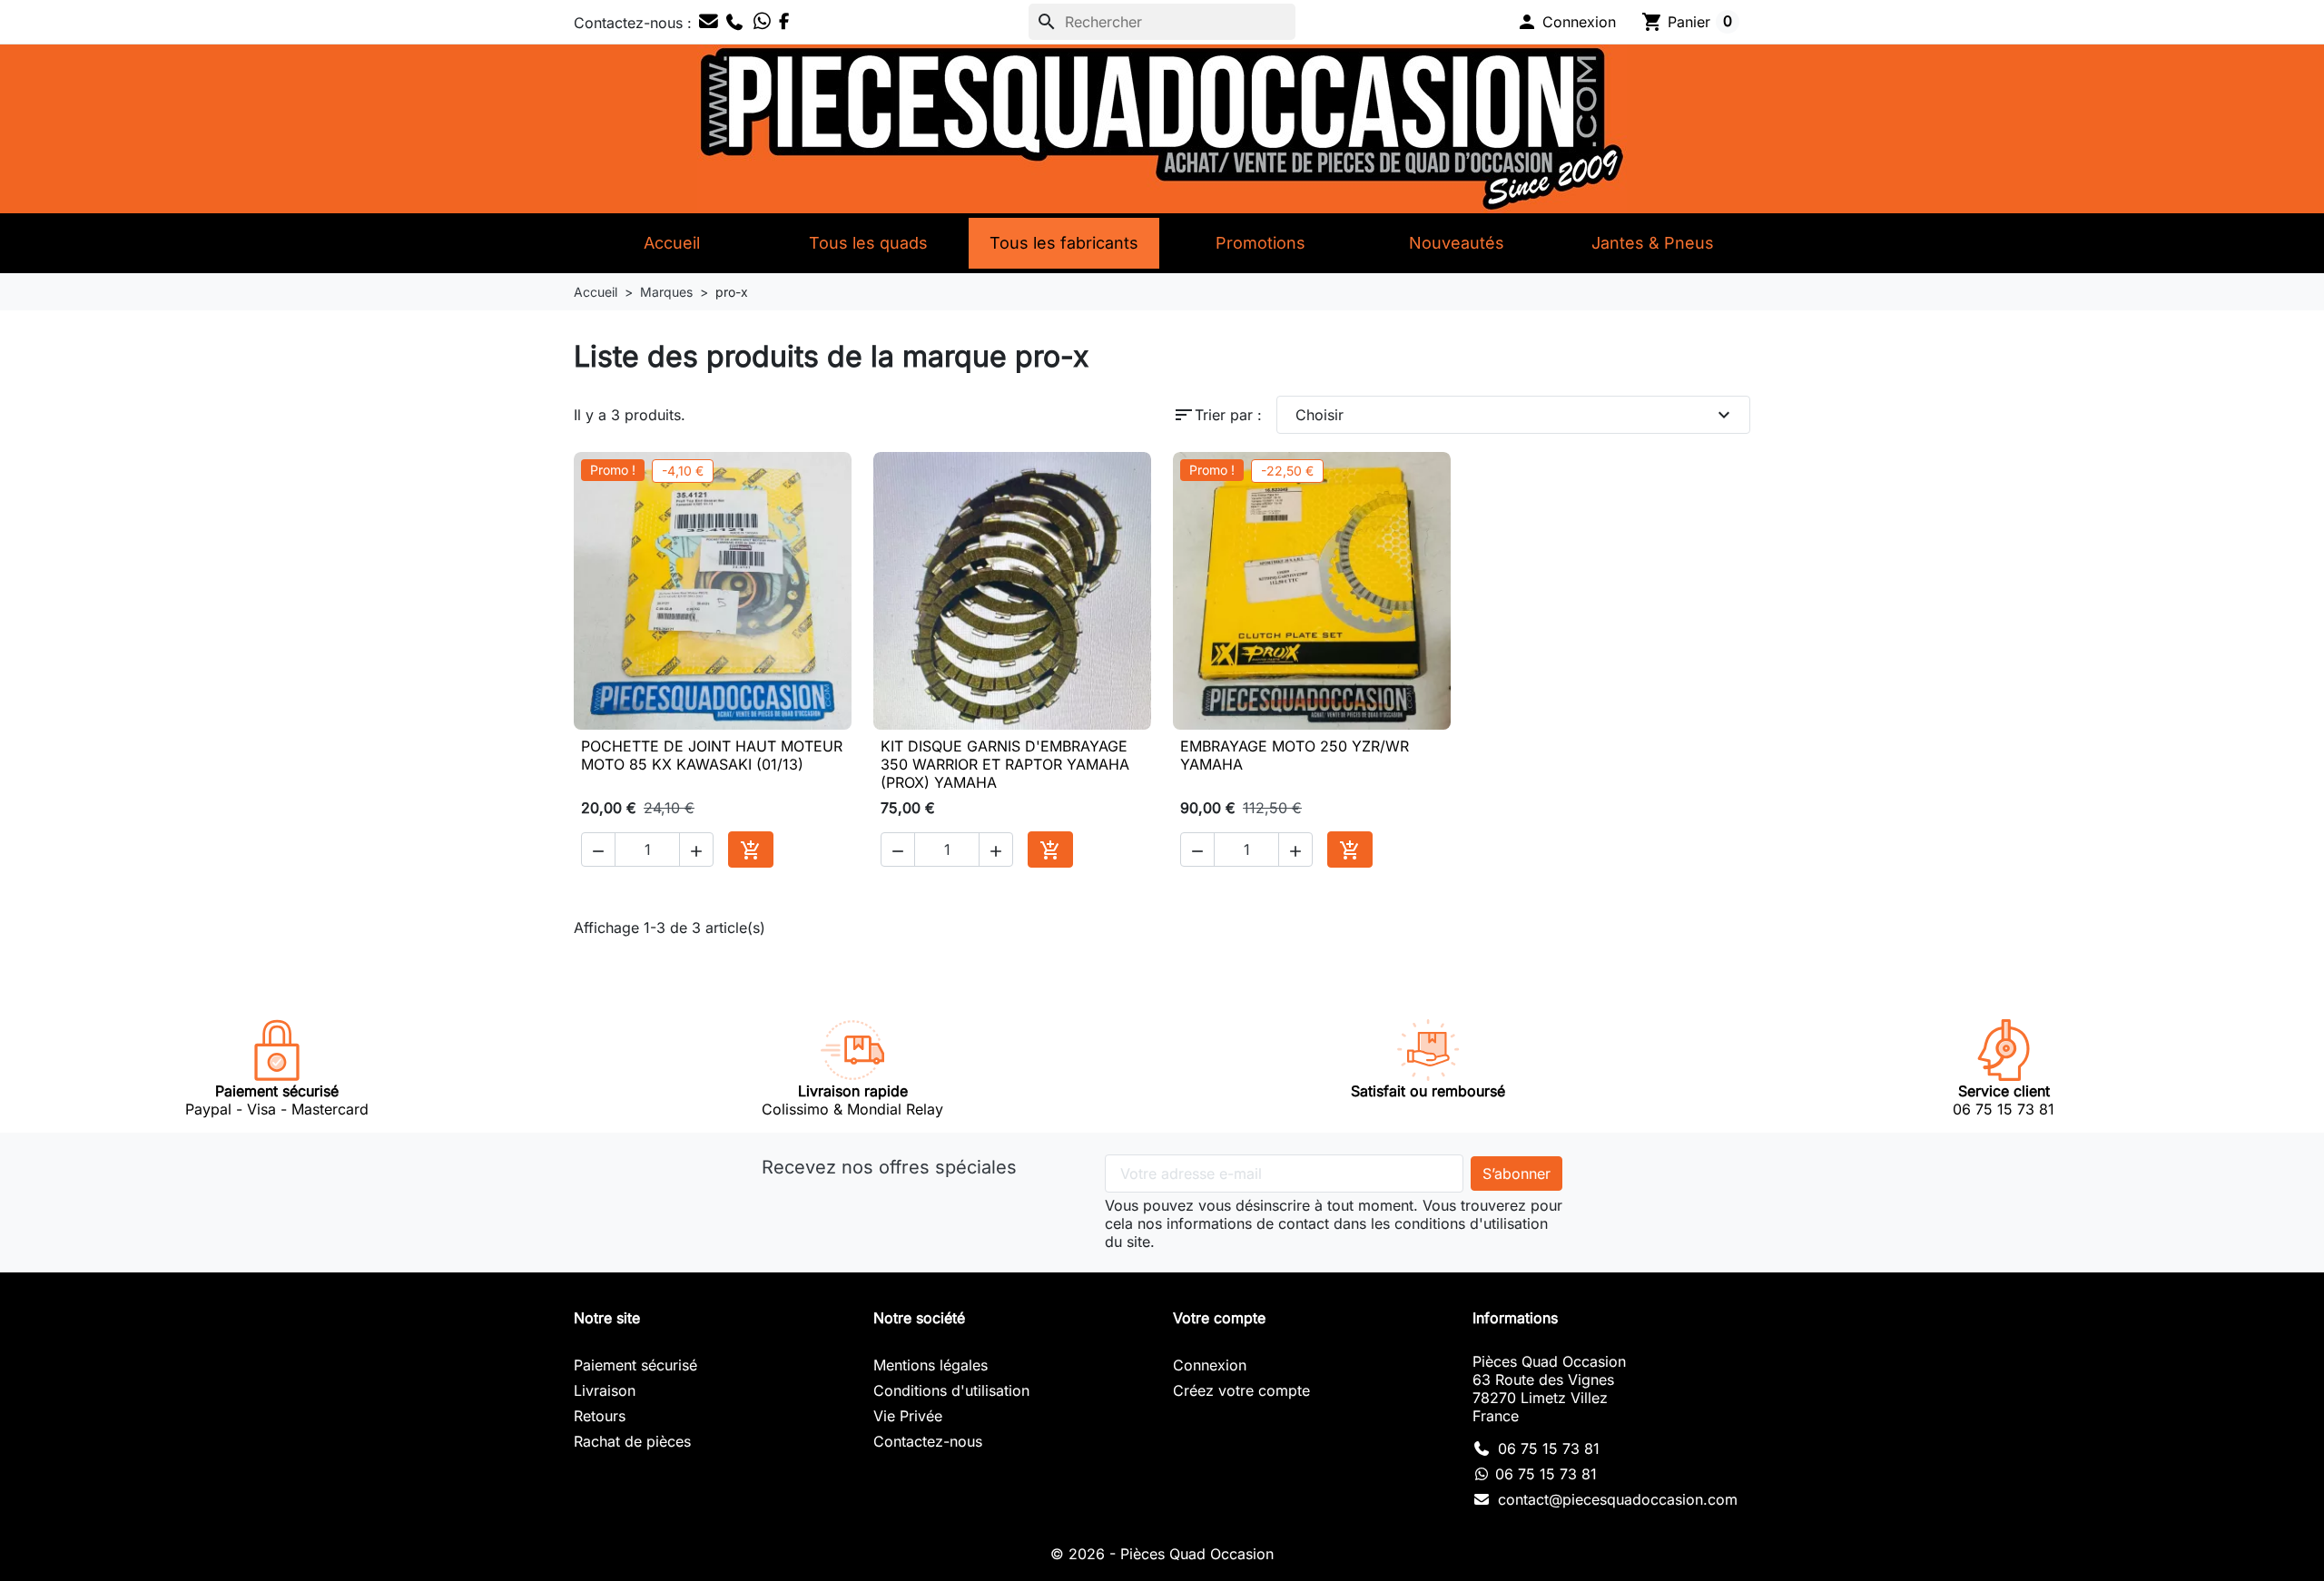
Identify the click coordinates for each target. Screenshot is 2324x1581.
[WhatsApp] (762, 23)
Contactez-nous (928, 1441)
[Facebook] (785, 22)
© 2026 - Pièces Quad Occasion (1162, 1554)
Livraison (605, 1390)
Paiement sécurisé (635, 1365)
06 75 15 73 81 (1549, 1448)
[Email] (708, 23)
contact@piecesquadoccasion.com (1618, 1499)
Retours (600, 1416)
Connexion (1210, 1365)
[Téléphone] (735, 23)
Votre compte (1219, 1318)
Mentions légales (931, 1365)
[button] (1566, 22)
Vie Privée (908, 1416)
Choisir (1515, 415)
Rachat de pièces (632, 1441)
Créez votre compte (1241, 1390)
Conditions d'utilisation (951, 1390)
